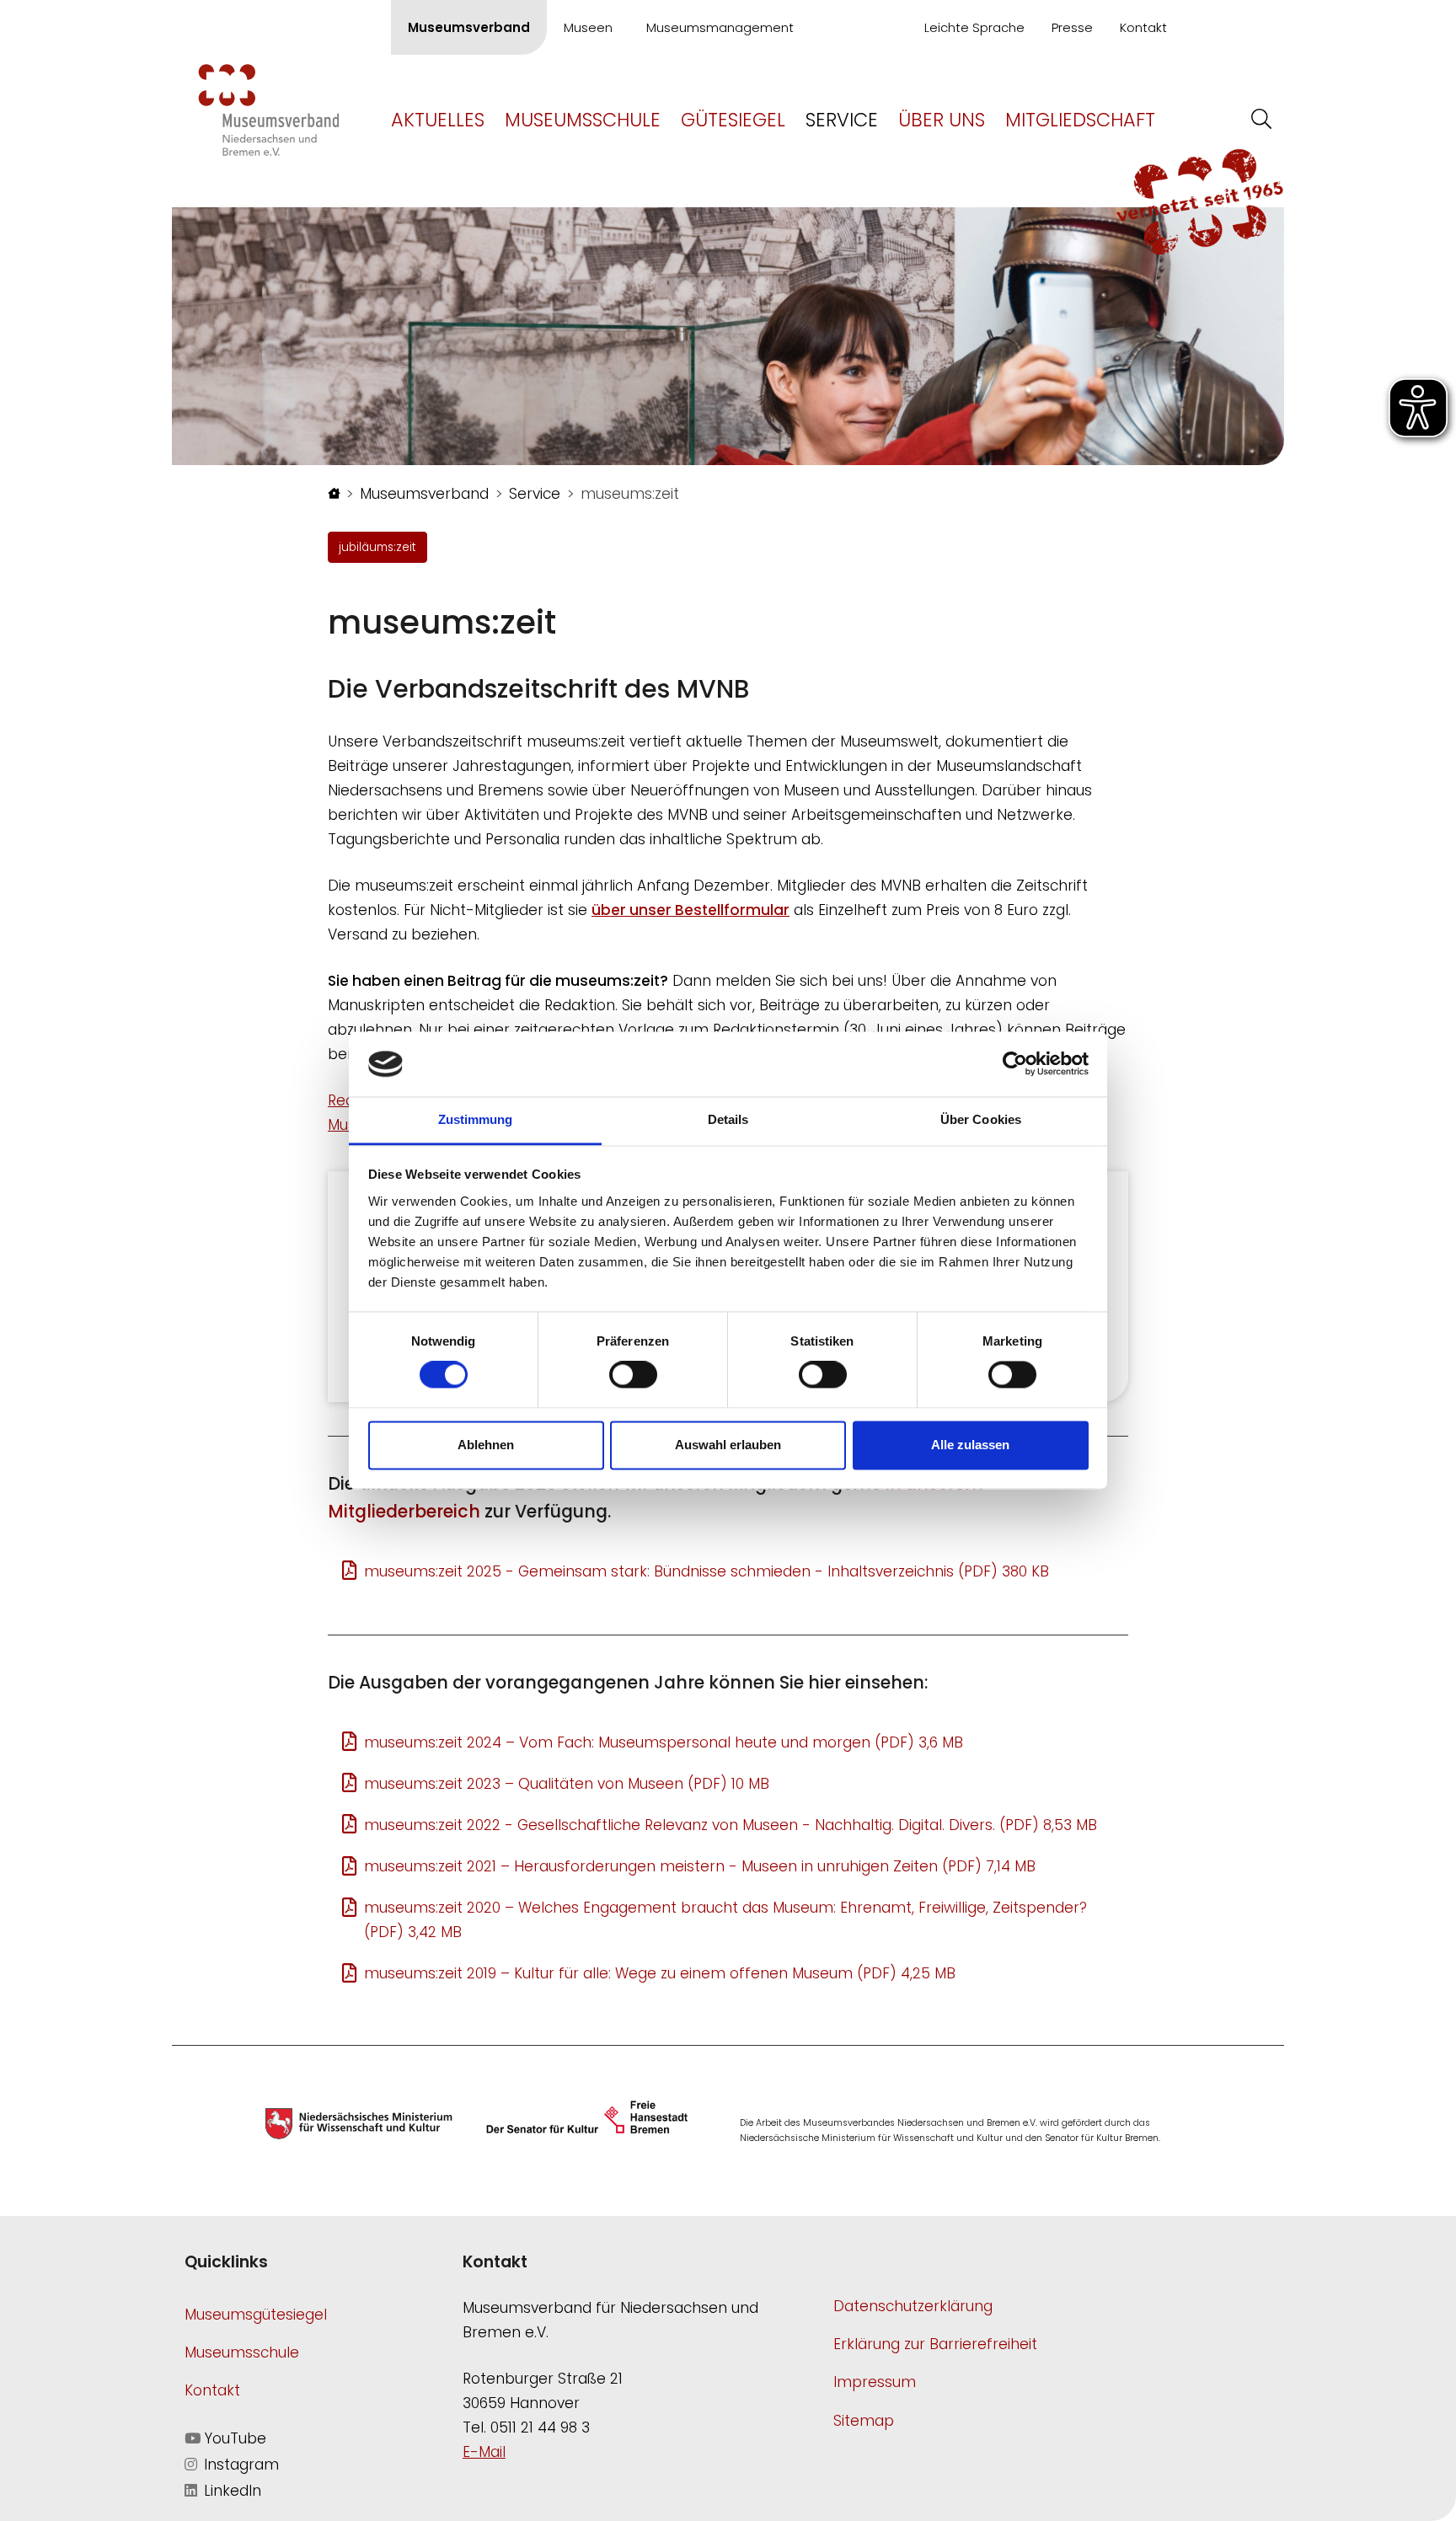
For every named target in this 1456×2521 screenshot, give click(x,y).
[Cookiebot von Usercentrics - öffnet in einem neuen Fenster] (1015, 1064)
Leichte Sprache (974, 27)
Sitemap (864, 2421)
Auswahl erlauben (728, 1445)
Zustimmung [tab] (476, 1119)
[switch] (633, 1375)
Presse (1072, 27)
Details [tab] (728, 1119)
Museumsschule (242, 2352)
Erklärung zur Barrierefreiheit (935, 2344)
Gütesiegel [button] (733, 120)
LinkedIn (230, 2491)
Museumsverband (469, 27)
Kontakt (1143, 27)
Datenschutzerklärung (913, 2306)
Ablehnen (486, 1445)
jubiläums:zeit (377, 547)
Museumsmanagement (720, 27)
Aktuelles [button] (438, 120)
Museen (588, 27)
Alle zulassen (970, 1445)
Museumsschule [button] (583, 120)
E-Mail (484, 2452)
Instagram (239, 2465)
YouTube (233, 2438)
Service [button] (842, 120)
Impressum (875, 2382)
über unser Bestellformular (691, 910)
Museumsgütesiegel (256, 2315)
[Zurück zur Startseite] (269, 109)
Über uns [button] (942, 120)
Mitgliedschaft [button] (1080, 120)
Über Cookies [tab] (981, 1119)
